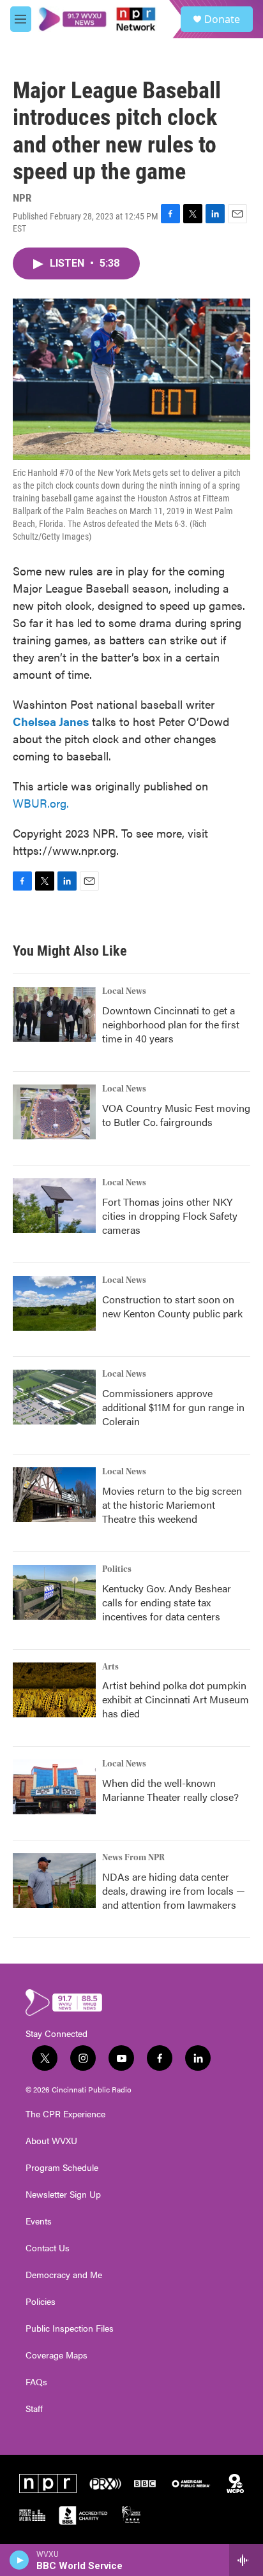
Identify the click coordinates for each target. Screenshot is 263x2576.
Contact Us (48, 2248)
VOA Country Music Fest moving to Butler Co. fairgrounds (176, 1115)
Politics (117, 1569)
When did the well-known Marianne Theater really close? (170, 1790)
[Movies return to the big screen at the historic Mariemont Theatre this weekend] (54, 1495)
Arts (110, 1667)
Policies (41, 2302)
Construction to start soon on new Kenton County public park (172, 1306)
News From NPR (133, 1858)
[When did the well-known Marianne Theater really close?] (54, 1787)
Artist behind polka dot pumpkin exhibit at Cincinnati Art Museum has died (176, 1699)
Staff (34, 2409)
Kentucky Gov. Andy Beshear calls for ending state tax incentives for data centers (167, 1602)
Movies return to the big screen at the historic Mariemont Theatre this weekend (172, 1505)
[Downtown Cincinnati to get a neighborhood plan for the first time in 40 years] (54, 1014)
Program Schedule (62, 2168)
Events (39, 2221)
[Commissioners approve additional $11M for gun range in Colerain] (54, 1397)
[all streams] (246, 2560)
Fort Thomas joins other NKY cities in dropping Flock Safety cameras (170, 1216)
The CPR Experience (65, 2114)
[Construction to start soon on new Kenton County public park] (54, 1303)
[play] (19, 2560)
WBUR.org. (41, 803)
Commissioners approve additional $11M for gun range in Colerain (173, 1407)
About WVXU (51, 2141)
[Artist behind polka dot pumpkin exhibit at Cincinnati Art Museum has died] (54, 1690)
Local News (124, 991)
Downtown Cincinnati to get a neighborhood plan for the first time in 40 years (171, 1024)
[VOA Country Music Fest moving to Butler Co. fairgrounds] (54, 1112)
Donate (222, 19)
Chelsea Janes (51, 721)
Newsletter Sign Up (63, 2195)
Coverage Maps (56, 2355)
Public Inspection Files (70, 2328)
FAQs (36, 2382)
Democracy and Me (64, 2275)
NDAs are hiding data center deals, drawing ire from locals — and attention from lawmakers (174, 1891)
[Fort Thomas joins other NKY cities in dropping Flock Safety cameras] (54, 1206)
